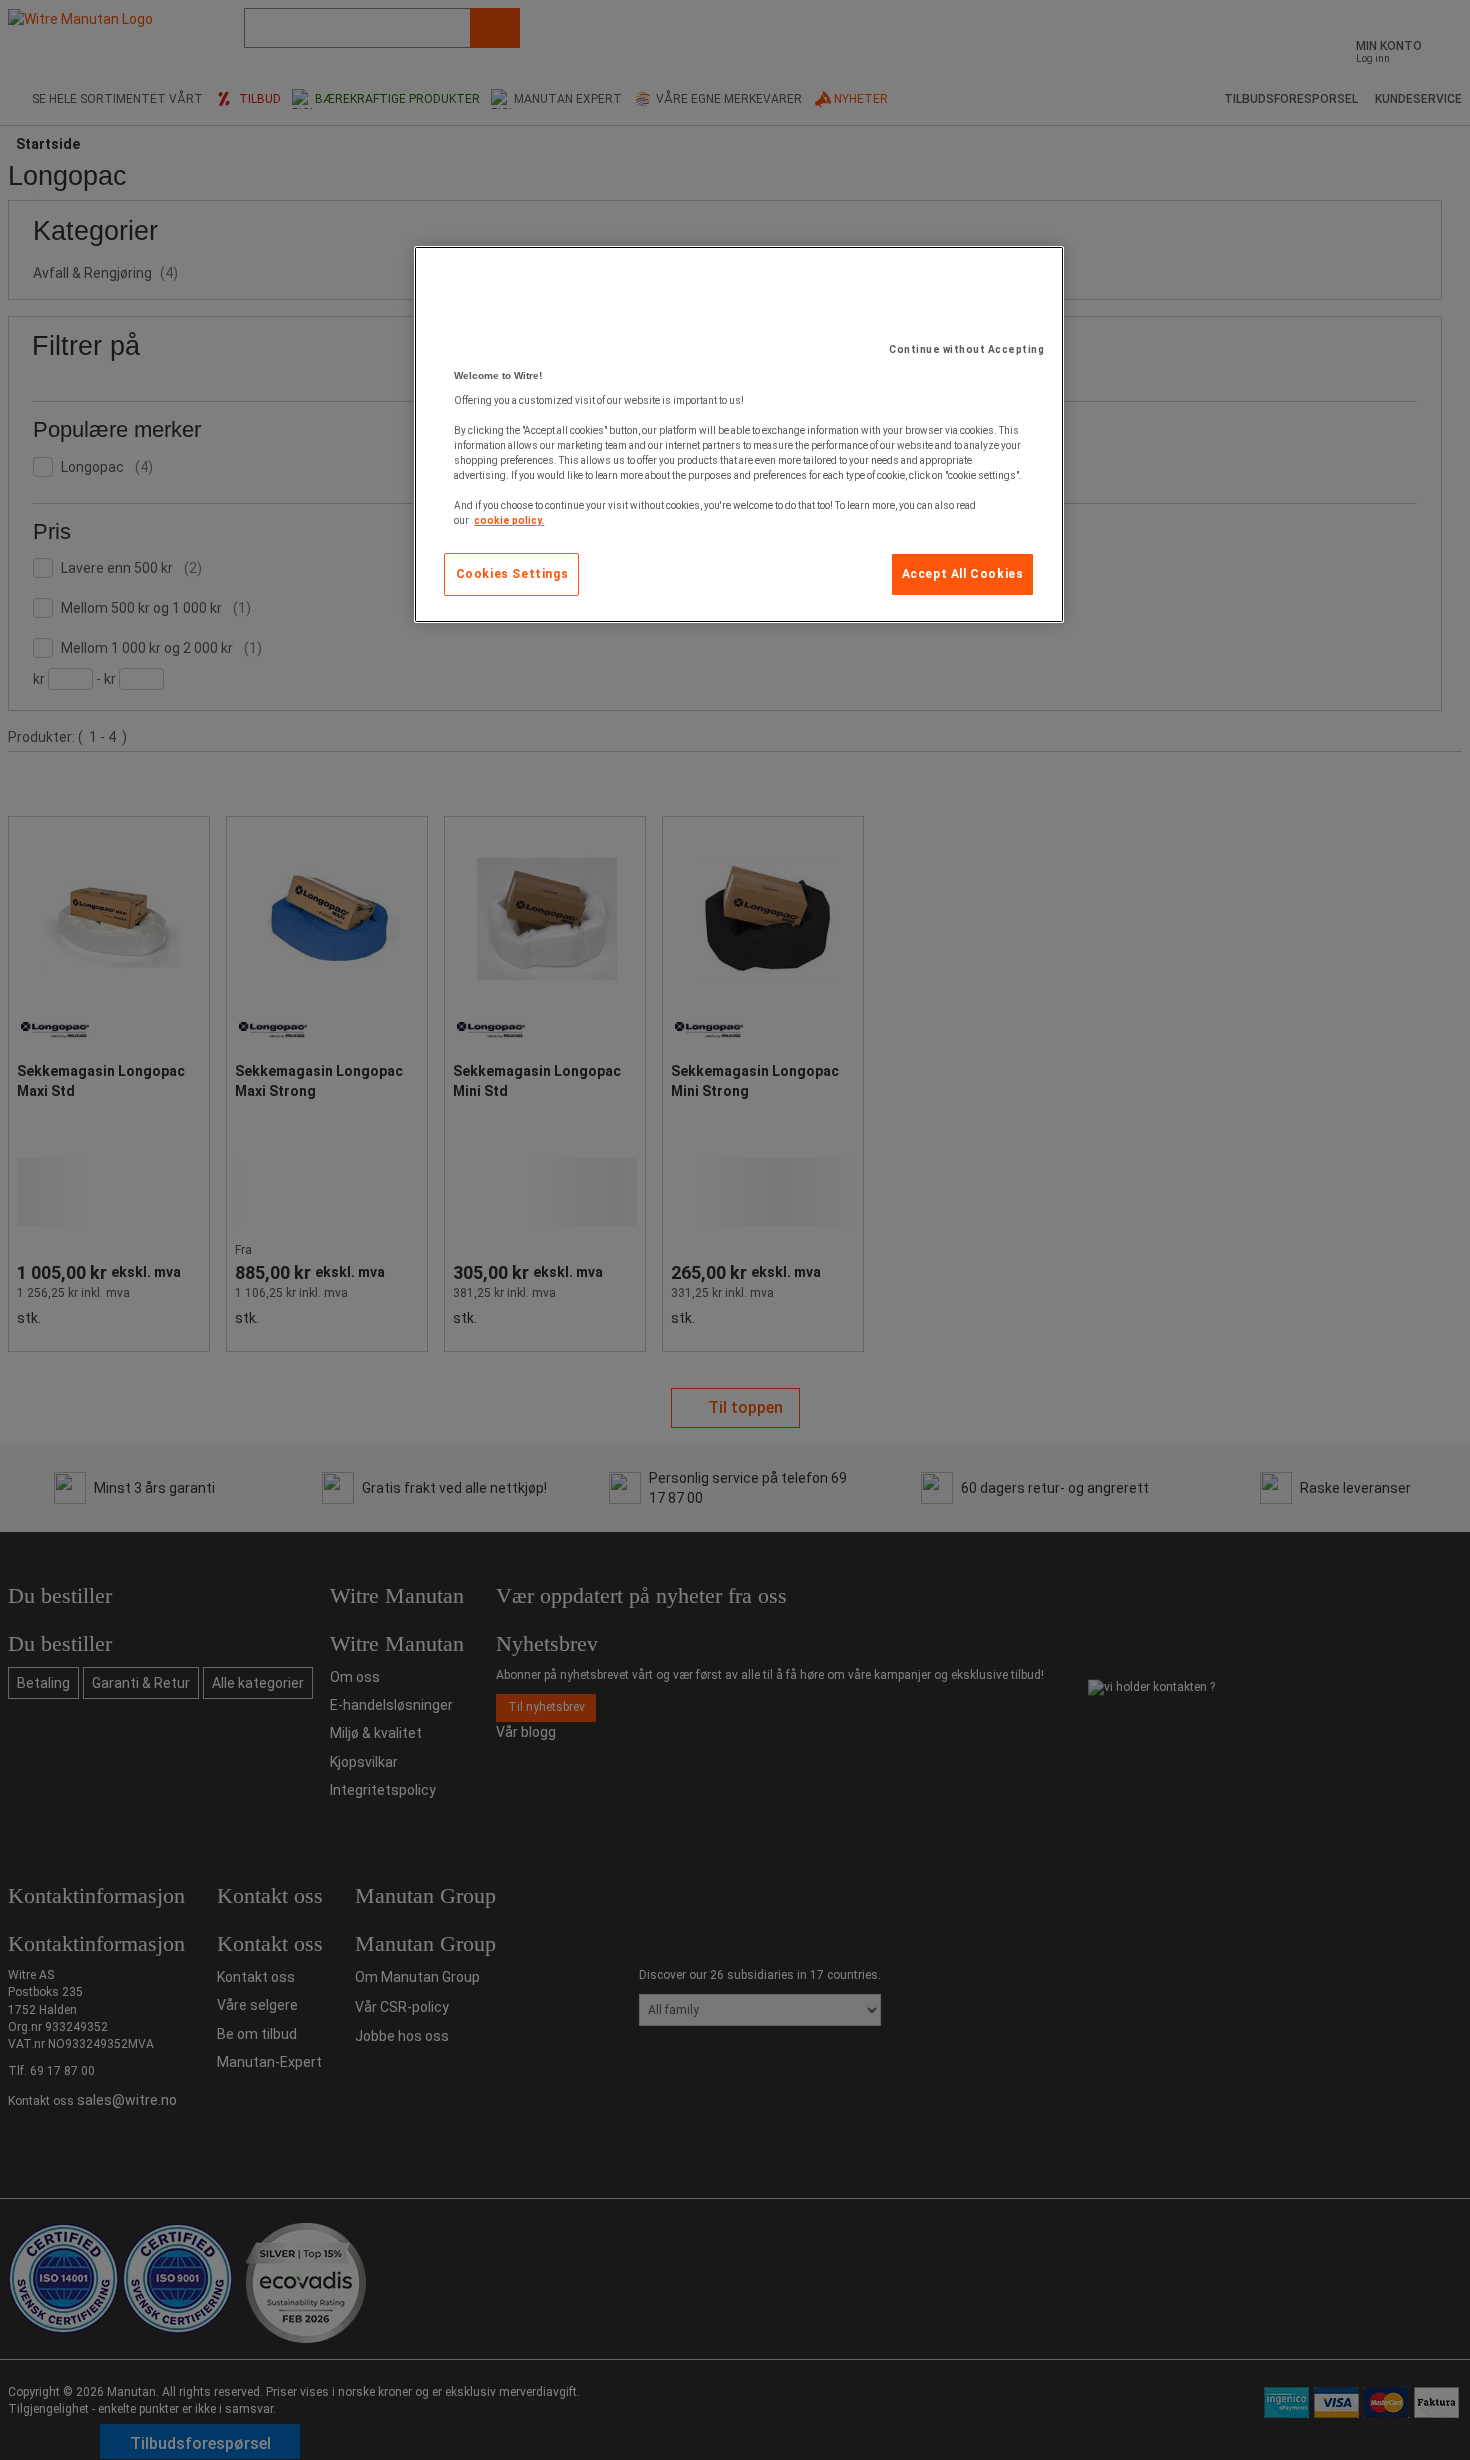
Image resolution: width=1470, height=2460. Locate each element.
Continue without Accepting (966, 349)
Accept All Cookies (963, 574)
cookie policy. (509, 520)
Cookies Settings (512, 574)
